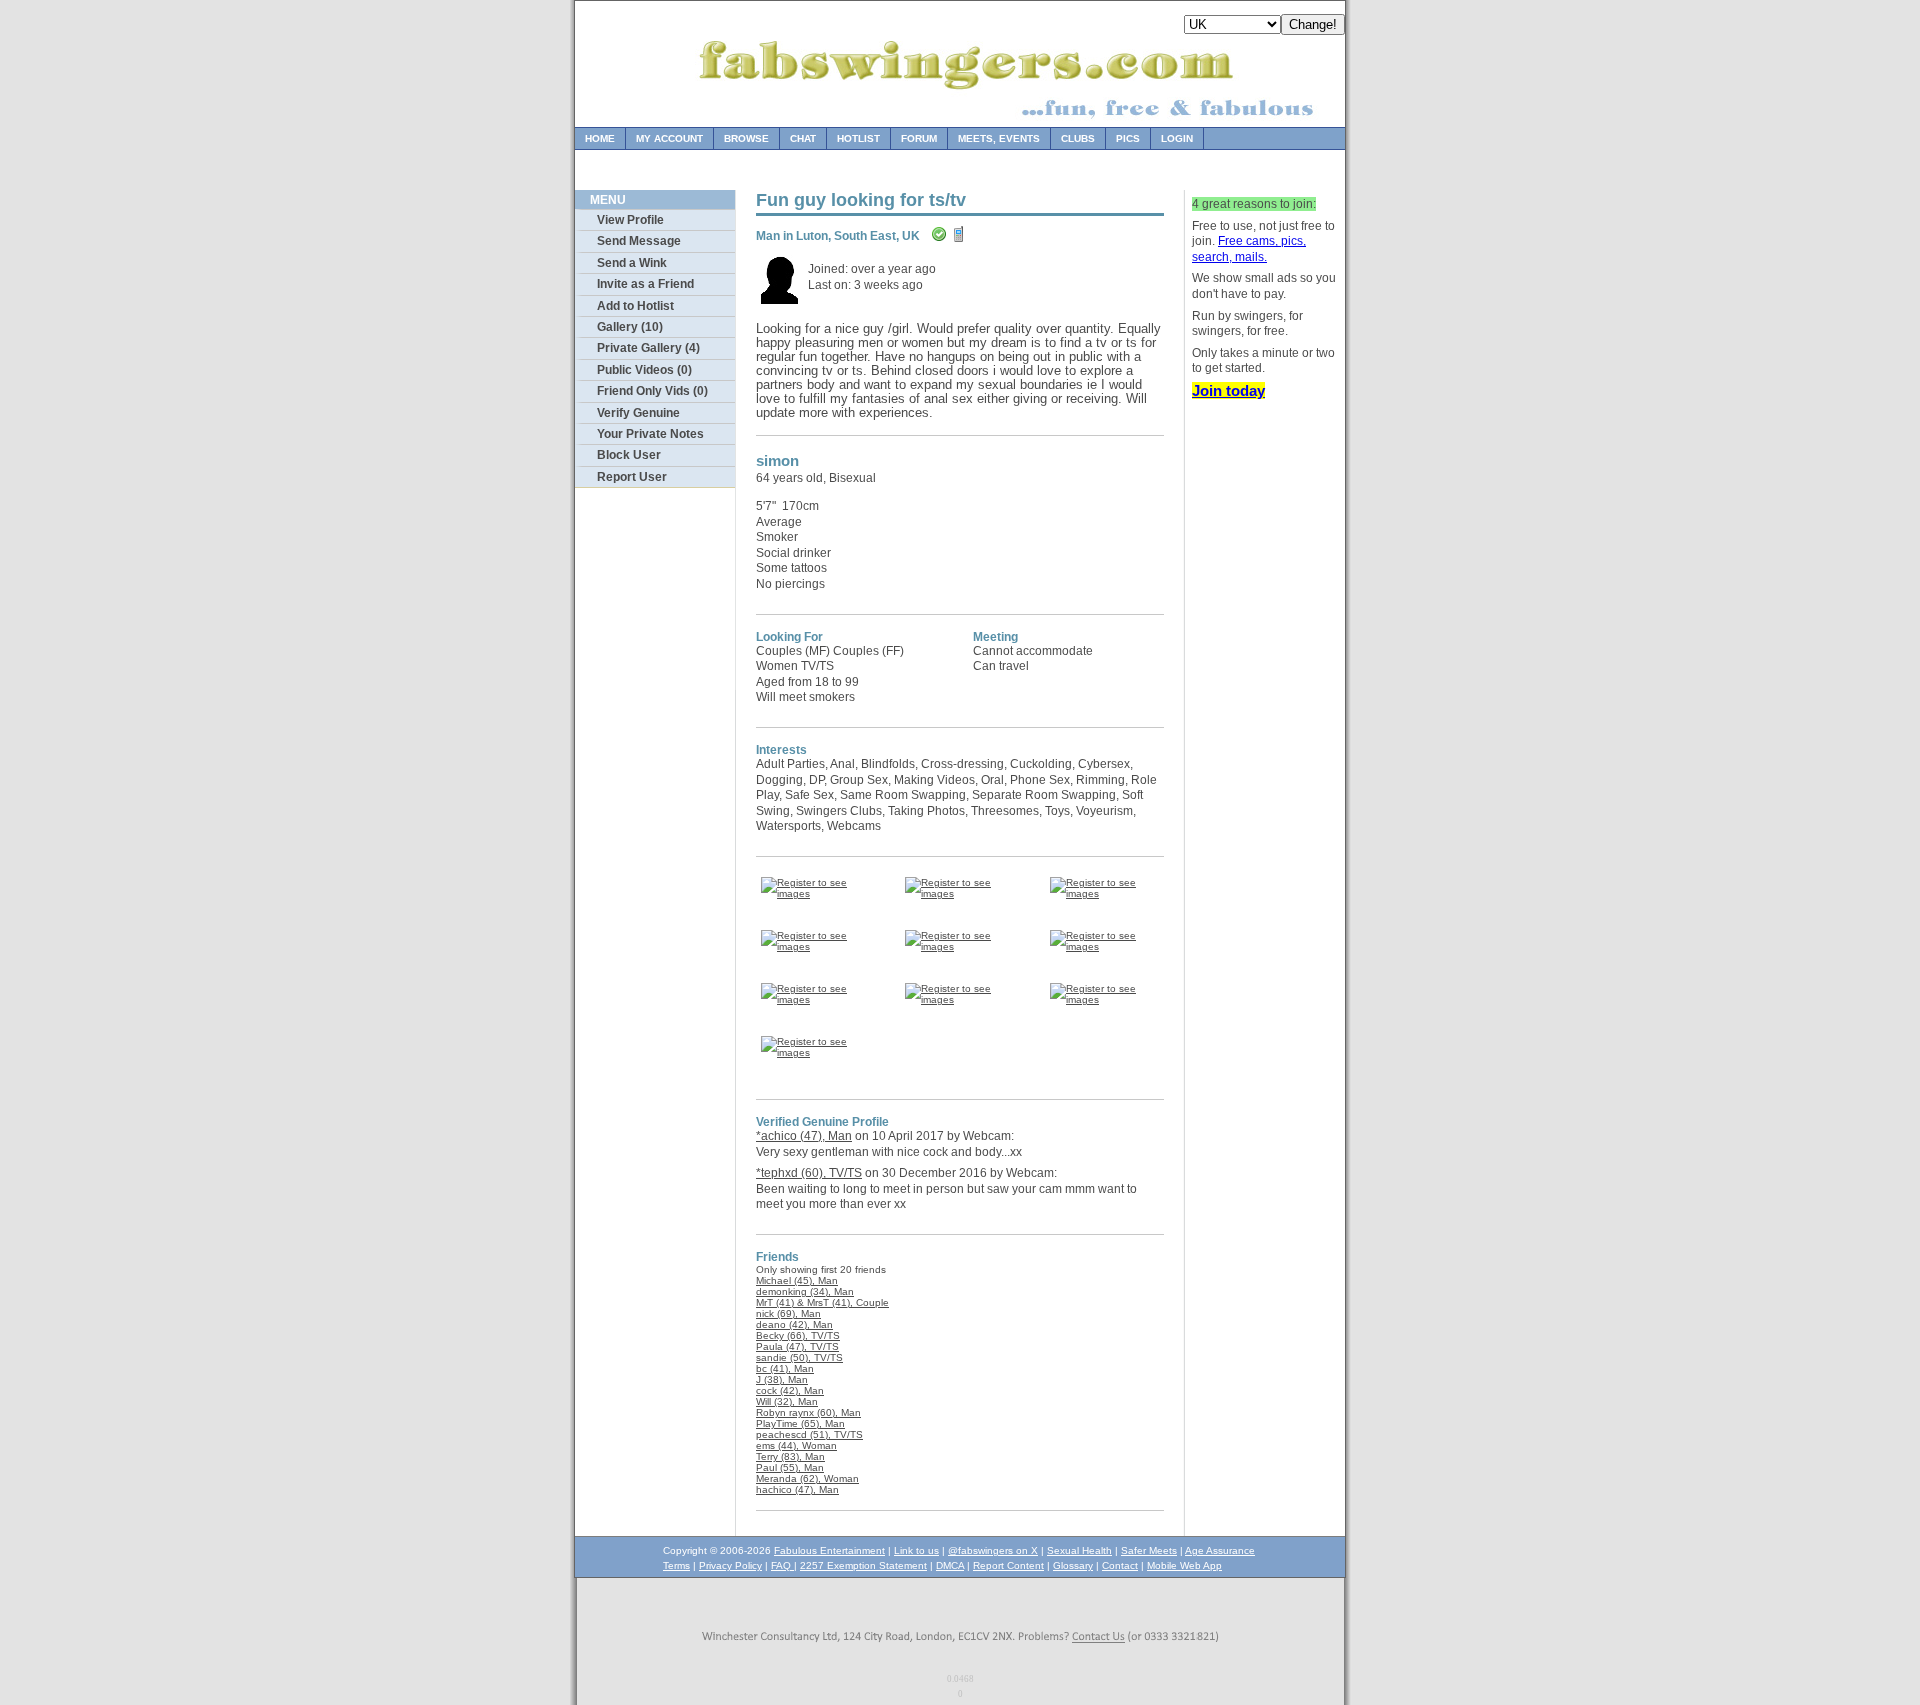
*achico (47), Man (804, 1136)
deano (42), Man (794, 1324)
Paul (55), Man (790, 1467)
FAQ (782, 1565)
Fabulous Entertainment (829, 1550)
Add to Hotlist (635, 306)
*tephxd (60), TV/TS (809, 1173)
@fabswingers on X (993, 1550)
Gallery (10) (630, 327)
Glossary (1073, 1565)
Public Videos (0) (644, 370)
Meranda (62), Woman (807, 1478)
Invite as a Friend (645, 284)
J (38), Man (782, 1379)
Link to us (916, 1550)
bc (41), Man (785, 1368)
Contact (1120, 1565)
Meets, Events (999, 138)
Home (600, 138)
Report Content (1008, 1565)
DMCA (950, 1565)
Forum (919, 138)
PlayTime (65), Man (800, 1423)
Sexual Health (1079, 1550)
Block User (629, 455)
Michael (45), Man (797, 1280)
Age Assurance (1220, 1550)
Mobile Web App (1184, 1565)
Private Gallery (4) (648, 348)
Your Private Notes (650, 434)
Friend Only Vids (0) (652, 391)
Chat (803, 138)
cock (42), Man (790, 1390)
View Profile (630, 220)
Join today (1228, 390)
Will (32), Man (787, 1401)
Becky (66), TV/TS (798, 1335)
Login (1177, 138)
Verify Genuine (638, 413)
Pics (1128, 138)
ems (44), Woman (796, 1445)
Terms (676, 1565)
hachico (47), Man (797, 1489)
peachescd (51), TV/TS (809, 1434)
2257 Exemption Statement (863, 1565)
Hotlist (858, 138)
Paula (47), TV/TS (797, 1346)
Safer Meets (1149, 1550)
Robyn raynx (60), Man (808, 1412)
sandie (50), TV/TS (799, 1357)
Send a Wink (632, 263)
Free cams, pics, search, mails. (1249, 249)
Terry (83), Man (790, 1456)
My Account (669, 138)
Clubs (1078, 138)
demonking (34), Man (805, 1291)
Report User (632, 477)
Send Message (639, 241)
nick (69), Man (788, 1313)
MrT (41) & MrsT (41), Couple (822, 1302)
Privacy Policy (730, 1565)
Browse (746, 138)
